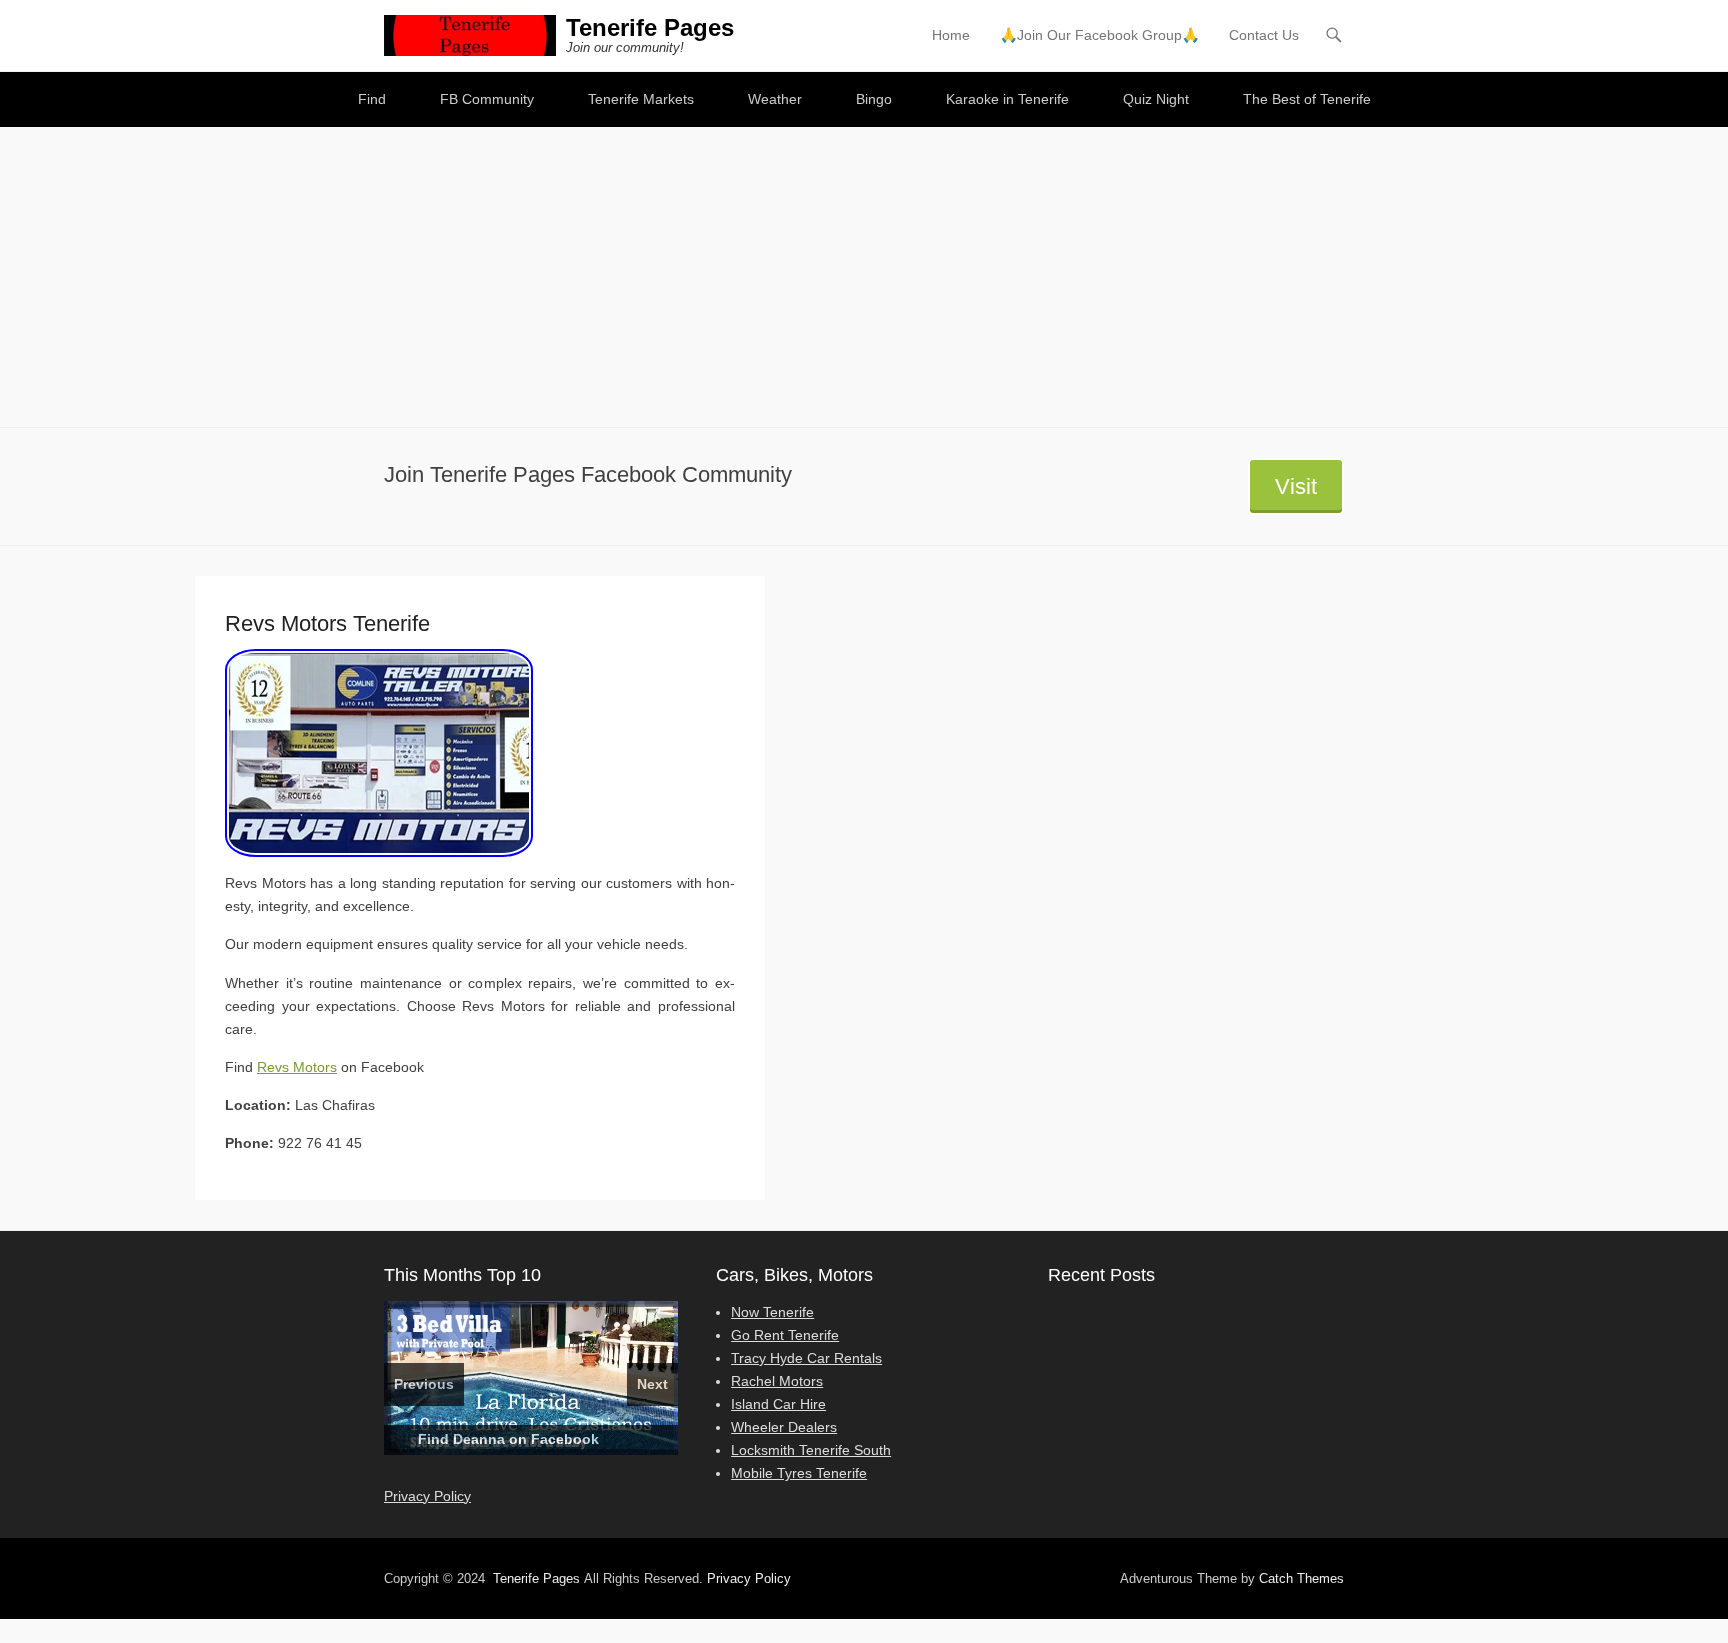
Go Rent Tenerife (785, 1335)
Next (652, 1384)
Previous (424, 1384)
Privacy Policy (427, 1496)
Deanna (479, 1439)
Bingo (874, 99)
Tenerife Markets (641, 99)
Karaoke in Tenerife (1007, 99)
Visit (1296, 486)
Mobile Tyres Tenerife (799, 1473)
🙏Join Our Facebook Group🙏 (1099, 35)
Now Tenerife (772, 1312)
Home (951, 35)
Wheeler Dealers (784, 1427)
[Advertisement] (864, 277)
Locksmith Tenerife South (811, 1450)
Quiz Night (1156, 99)
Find (372, 99)
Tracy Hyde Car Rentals (806, 1358)
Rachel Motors (777, 1381)
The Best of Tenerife (1307, 99)
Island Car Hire (778, 1404)
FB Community (487, 99)
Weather (775, 99)
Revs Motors (297, 1067)
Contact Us (1264, 35)
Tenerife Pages (650, 27)
